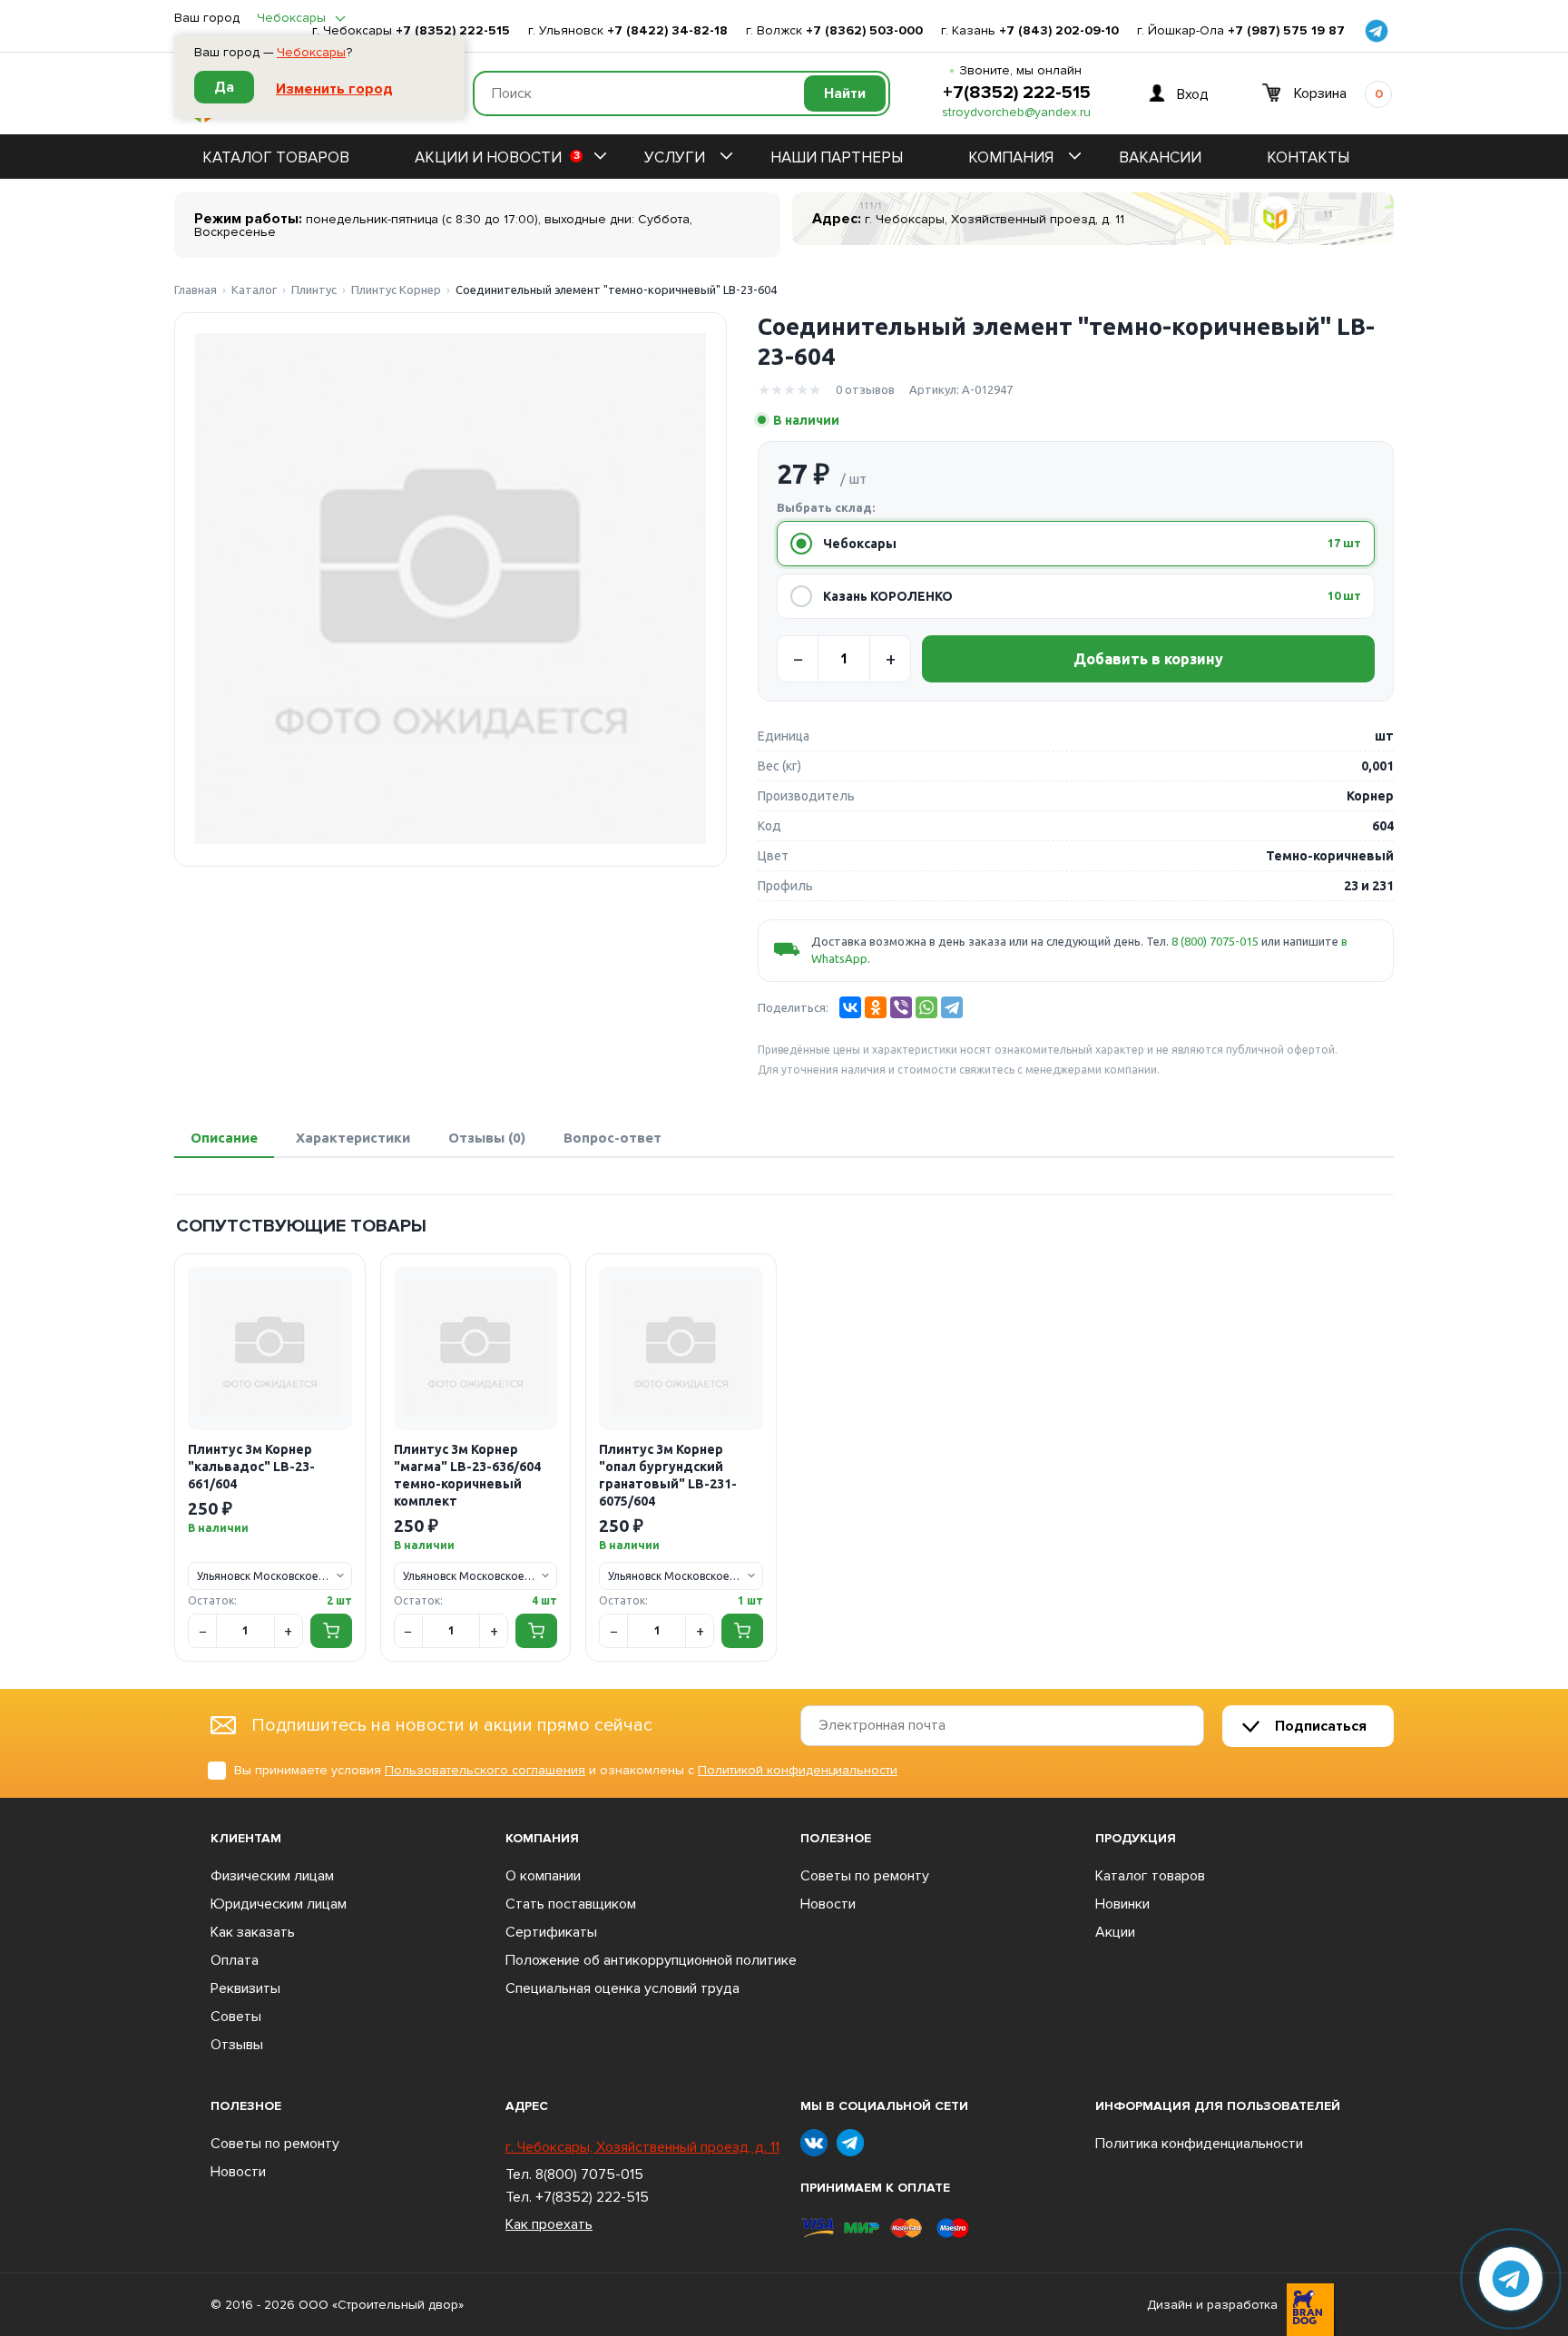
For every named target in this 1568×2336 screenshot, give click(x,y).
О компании (543, 1876)
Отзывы (237, 2045)
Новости (828, 1904)
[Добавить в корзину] (331, 1631)
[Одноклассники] (876, 1007)
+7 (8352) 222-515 (453, 31)
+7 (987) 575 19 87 (1286, 31)
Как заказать (253, 1932)
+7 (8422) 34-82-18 (667, 31)
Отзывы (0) (487, 1138)
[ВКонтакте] (850, 1007)
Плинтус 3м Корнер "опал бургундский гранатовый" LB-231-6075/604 (668, 1475)
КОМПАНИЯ (1011, 157)
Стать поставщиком (571, 1904)
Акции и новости (497, 157)
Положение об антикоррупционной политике (651, 1960)
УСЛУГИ (675, 157)
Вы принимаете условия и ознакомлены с (566, 1770)
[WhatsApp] (926, 1007)
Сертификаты (551, 1932)
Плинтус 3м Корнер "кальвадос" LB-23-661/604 (251, 1467)
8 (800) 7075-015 (1215, 941)
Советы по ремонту (865, 1876)
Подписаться (1321, 1726)
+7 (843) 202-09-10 (1059, 31)
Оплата (235, 1960)
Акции (1115, 1932)
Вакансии (1160, 157)
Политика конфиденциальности (1199, 2144)
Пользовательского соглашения (485, 1770)
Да (224, 87)
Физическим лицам (272, 1876)
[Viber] (901, 1007)
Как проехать (549, 2224)
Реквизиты (245, 1988)
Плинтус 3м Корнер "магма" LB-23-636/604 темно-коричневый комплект (467, 1475)
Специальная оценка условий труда (622, 1988)
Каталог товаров (276, 157)
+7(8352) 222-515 (1017, 93)
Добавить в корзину (1148, 659)
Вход (1193, 93)
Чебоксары (311, 53)
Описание (224, 1138)
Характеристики (353, 1138)
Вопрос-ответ (612, 1138)
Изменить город (334, 89)
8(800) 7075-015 (589, 2174)
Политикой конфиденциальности (798, 1770)
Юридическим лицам (279, 1904)
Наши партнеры (837, 157)
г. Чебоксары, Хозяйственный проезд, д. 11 (642, 2147)
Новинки (1122, 1904)
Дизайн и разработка (1212, 2305)
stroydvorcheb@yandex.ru (1016, 113)
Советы (236, 2017)
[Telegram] (952, 1007)
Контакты (1308, 157)
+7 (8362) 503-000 (864, 31)
